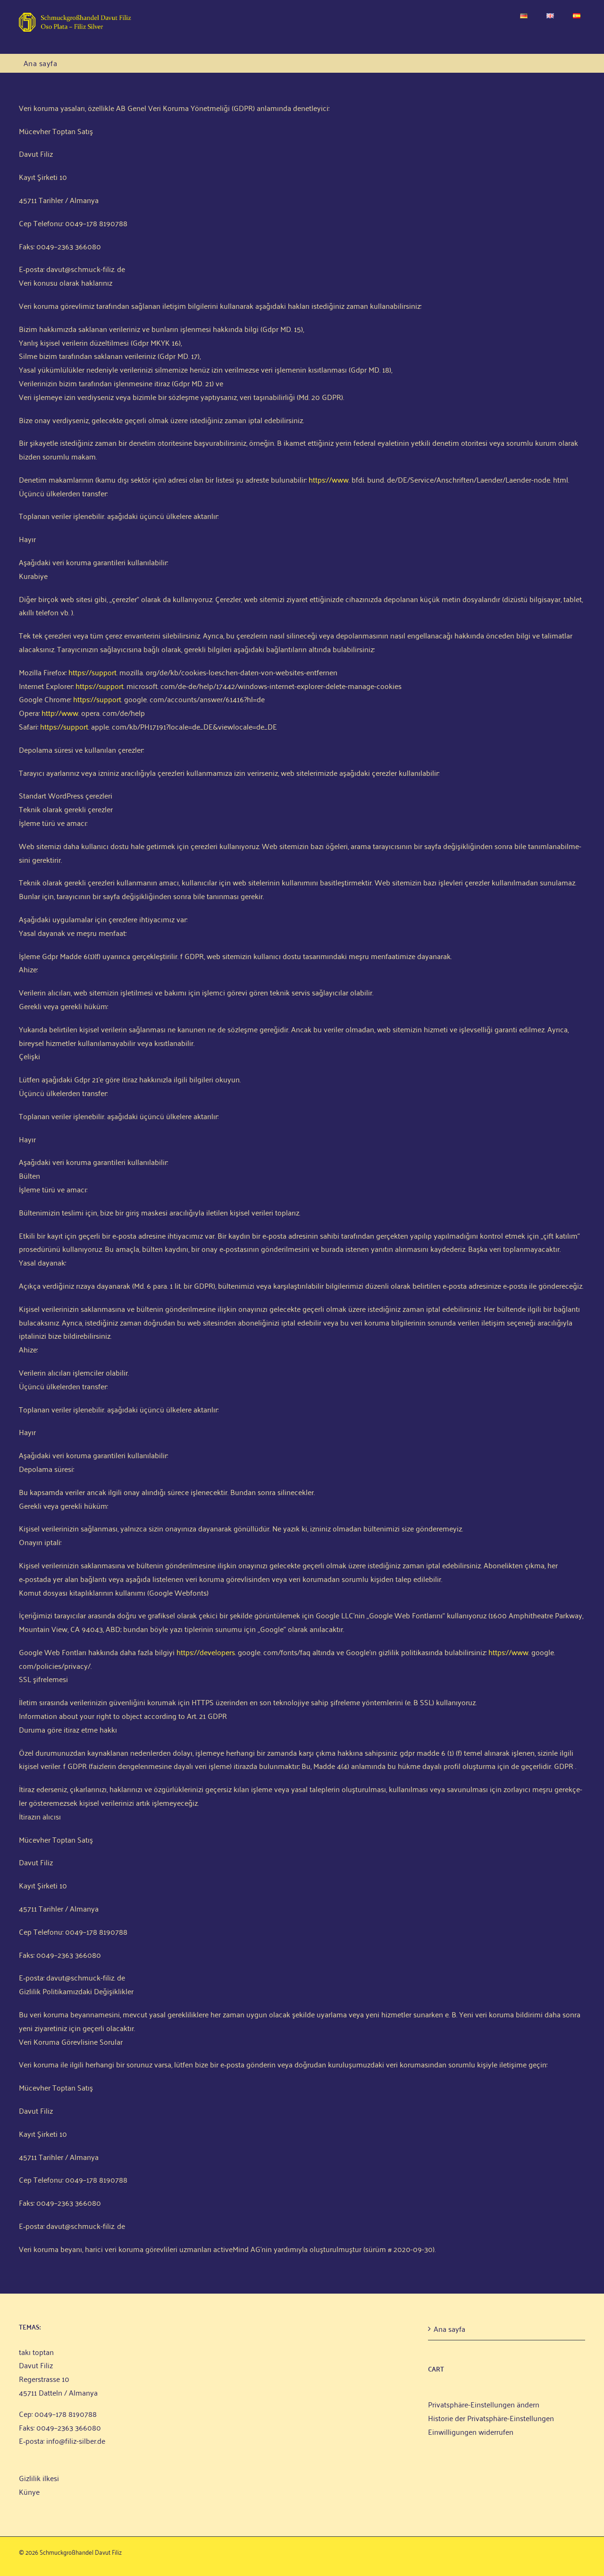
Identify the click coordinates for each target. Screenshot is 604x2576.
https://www (329, 479)
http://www (60, 713)
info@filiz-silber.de (76, 2440)
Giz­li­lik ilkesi (39, 2478)
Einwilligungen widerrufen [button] (471, 2431)
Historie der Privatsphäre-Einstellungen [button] (491, 2418)
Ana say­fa (449, 2329)
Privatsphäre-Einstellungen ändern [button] (484, 2404)
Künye (29, 2491)
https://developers (206, 1652)
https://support (92, 672)
